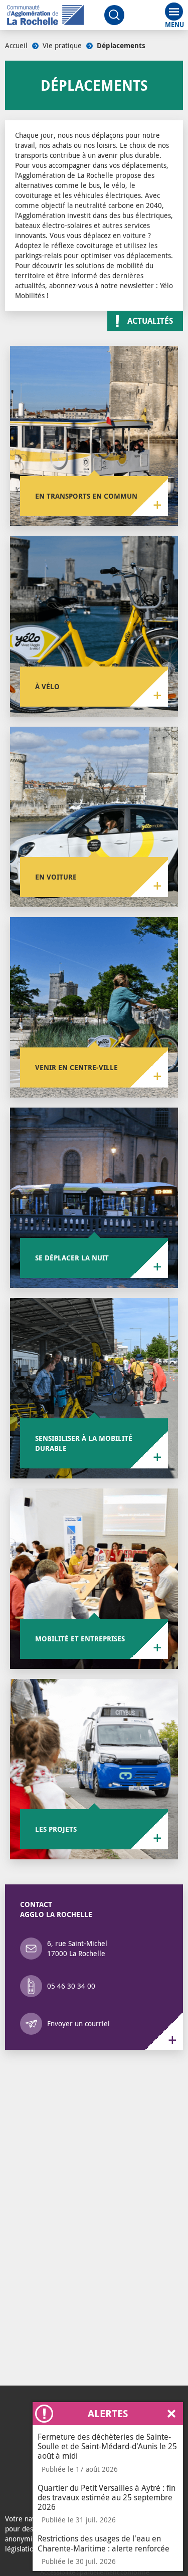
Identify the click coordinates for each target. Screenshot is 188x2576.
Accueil (16, 45)
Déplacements (121, 46)
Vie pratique (62, 45)
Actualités (150, 321)
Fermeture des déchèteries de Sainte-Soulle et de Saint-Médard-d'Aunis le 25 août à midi (107, 2446)
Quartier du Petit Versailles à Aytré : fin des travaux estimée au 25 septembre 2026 (107, 2497)
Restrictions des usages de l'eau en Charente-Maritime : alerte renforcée (104, 2543)
